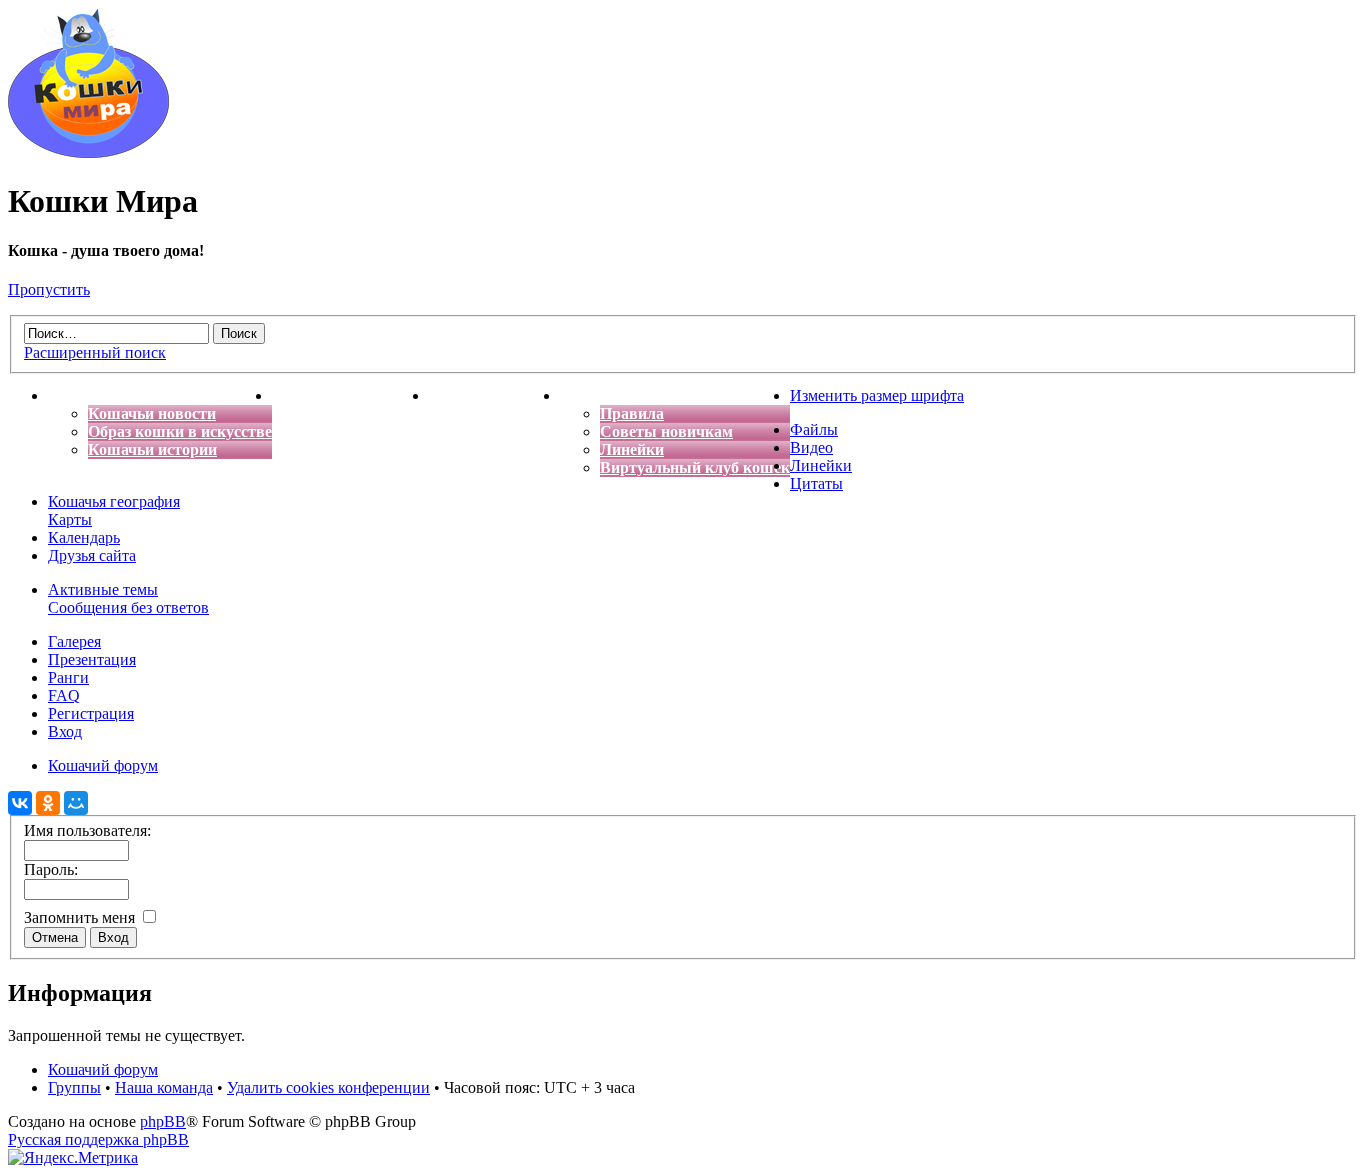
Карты (70, 519)
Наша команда (164, 1087)
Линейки (632, 449)
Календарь (84, 537)
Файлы (814, 429)
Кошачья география (114, 501)
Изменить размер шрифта (877, 395)
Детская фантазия (494, 395)
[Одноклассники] (48, 803)
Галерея (74, 641)
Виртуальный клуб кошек (695, 467)
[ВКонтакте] (20, 803)
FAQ (64, 695)
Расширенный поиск (95, 352)
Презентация (92, 659)
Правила (632, 413)
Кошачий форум (103, 1069)
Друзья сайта (92, 555)
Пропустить (49, 289)
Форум (585, 395)
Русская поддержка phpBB (98, 1139)
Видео (811, 447)
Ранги (68, 677)
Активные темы (103, 589)
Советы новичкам (666, 431)
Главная (78, 395)
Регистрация (91, 713)
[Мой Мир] (76, 803)
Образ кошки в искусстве (180, 431)
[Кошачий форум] (88, 152)
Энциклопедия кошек (350, 395)
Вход (65, 731)
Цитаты (816, 483)
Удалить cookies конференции (328, 1087)
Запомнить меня (81, 917)
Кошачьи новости (152, 413)
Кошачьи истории (152, 449)
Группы (74, 1087)
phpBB (163, 1121)
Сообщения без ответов (128, 607)
